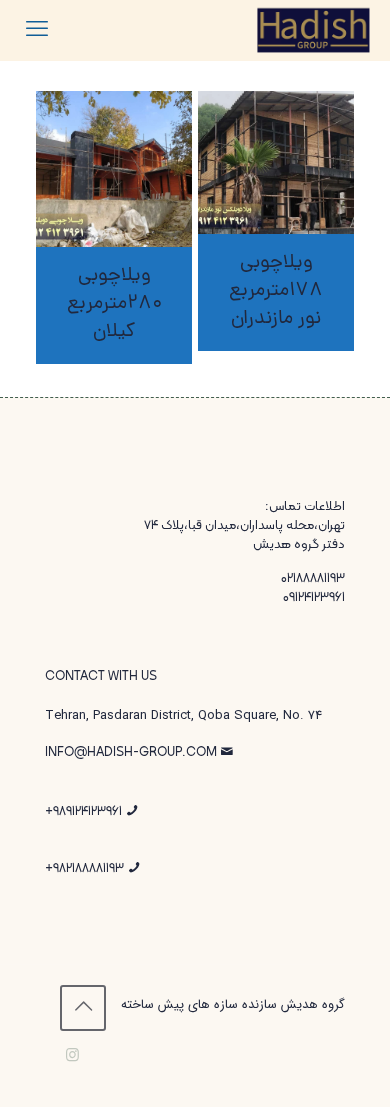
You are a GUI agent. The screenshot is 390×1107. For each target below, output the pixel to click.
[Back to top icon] (83, 1008)
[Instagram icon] (72, 1056)
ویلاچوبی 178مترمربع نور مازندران (276, 291)
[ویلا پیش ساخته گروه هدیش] (314, 30)
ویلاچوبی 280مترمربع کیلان (114, 304)
